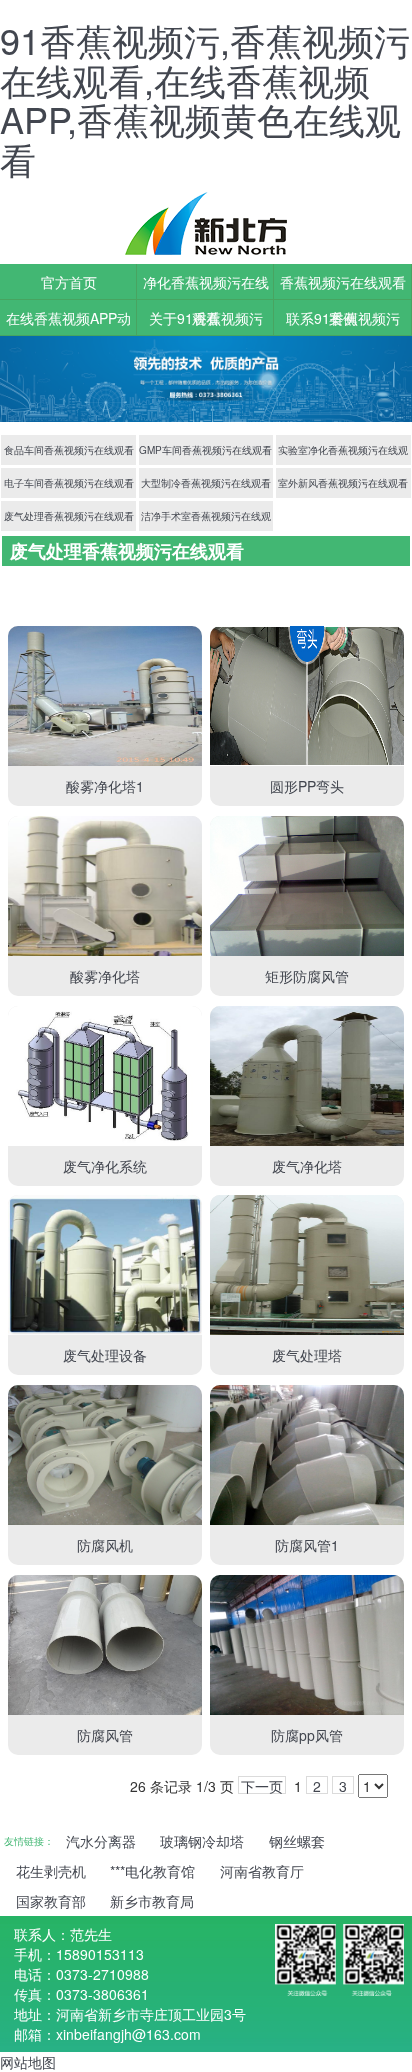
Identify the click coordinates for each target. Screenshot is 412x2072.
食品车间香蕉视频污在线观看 (69, 450)
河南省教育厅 (262, 1871)
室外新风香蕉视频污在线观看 (343, 483)
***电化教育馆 (152, 1871)
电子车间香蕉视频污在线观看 (69, 483)
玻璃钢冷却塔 (202, 1841)
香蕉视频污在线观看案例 (343, 286)
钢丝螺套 (297, 1841)
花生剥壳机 (51, 1871)
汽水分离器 (101, 1841)
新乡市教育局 (152, 1901)
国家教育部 (51, 1901)
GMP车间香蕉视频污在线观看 (205, 450)
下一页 (262, 1785)
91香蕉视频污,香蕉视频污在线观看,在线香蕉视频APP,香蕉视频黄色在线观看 (205, 99)
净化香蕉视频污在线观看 (206, 286)
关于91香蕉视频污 (206, 318)
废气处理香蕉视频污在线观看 (69, 516)
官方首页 (69, 282)
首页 (24, 581)
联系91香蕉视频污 (343, 318)
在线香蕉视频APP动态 (68, 322)
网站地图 (28, 2062)
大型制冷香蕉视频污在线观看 (206, 483)
